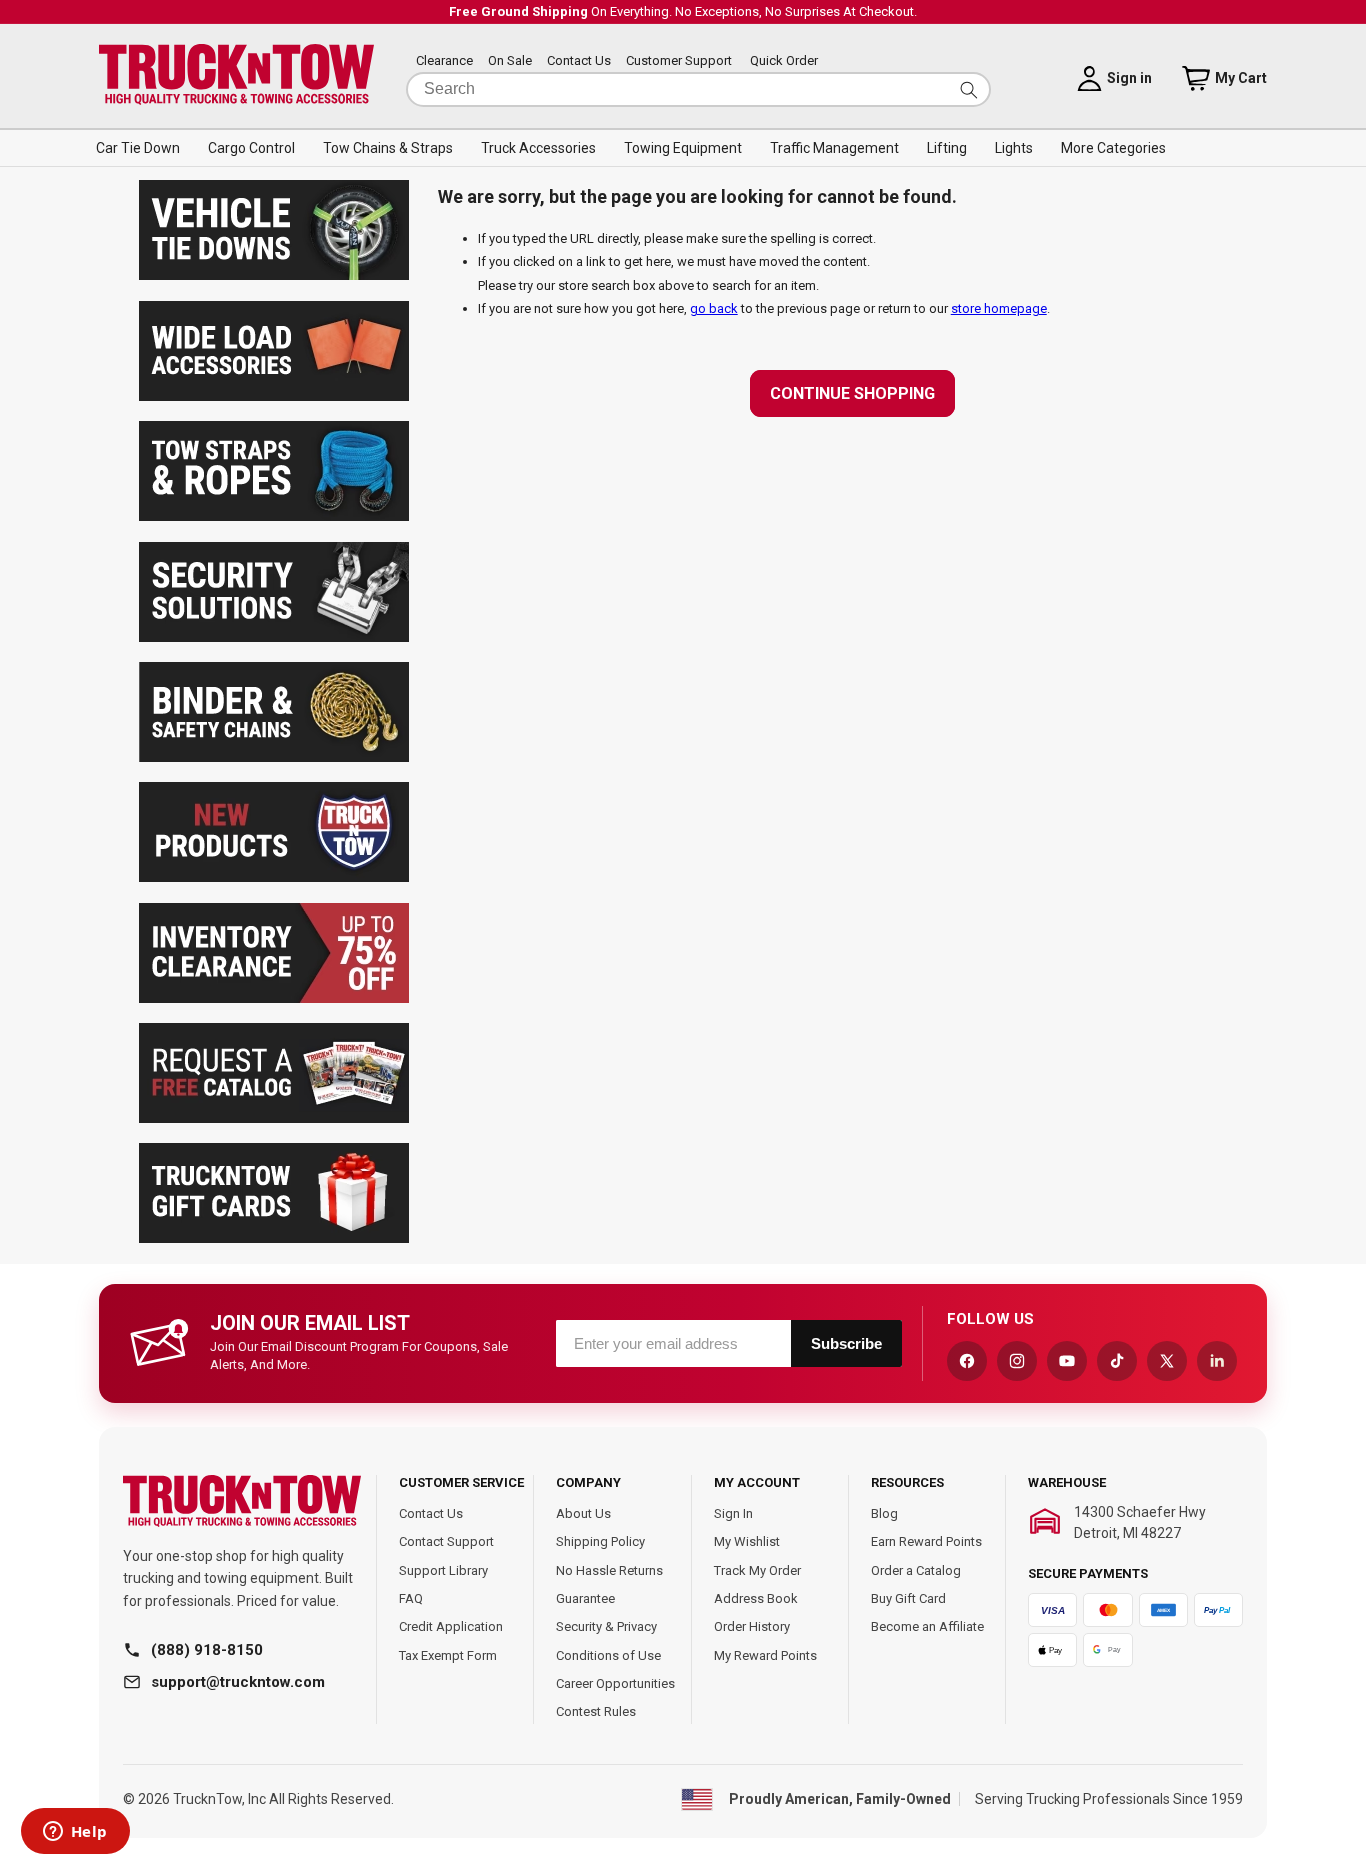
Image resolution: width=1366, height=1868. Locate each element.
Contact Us (579, 61)
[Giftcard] (274, 1238)
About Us (583, 1513)
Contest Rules (596, 1711)
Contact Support (446, 1541)
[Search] (969, 89)
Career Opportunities (615, 1683)
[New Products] (274, 877)
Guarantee (585, 1598)
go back (714, 308)
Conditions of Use (608, 1655)
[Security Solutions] (274, 637)
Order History (752, 1626)
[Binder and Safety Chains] (274, 757)
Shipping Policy (600, 1541)
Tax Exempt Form (448, 1655)
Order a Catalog (916, 1570)
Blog (884, 1513)
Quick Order (784, 61)
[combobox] (698, 89)
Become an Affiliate (927, 1626)
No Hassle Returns (609, 1570)
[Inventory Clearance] (274, 998)
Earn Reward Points (926, 1541)
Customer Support (679, 61)
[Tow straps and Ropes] (274, 516)
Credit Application (451, 1626)
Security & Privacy (606, 1626)
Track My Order (757, 1570)
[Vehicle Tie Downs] (274, 275)
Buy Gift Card (908, 1598)
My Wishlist (747, 1541)
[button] (138, 148)
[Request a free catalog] (274, 1118)
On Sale (510, 61)
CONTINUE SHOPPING (852, 393)
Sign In (733, 1513)
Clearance (444, 61)
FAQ (411, 1598)
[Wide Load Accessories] (274, 396)
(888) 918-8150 (207, 1650)
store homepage (999, 308)
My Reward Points (765, 1655)
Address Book (756, 1598)
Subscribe (846, 1343)
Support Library (443, 1570)
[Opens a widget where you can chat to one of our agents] (75, 1833)
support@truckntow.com (238, 1682)
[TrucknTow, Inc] (242, 1501)
